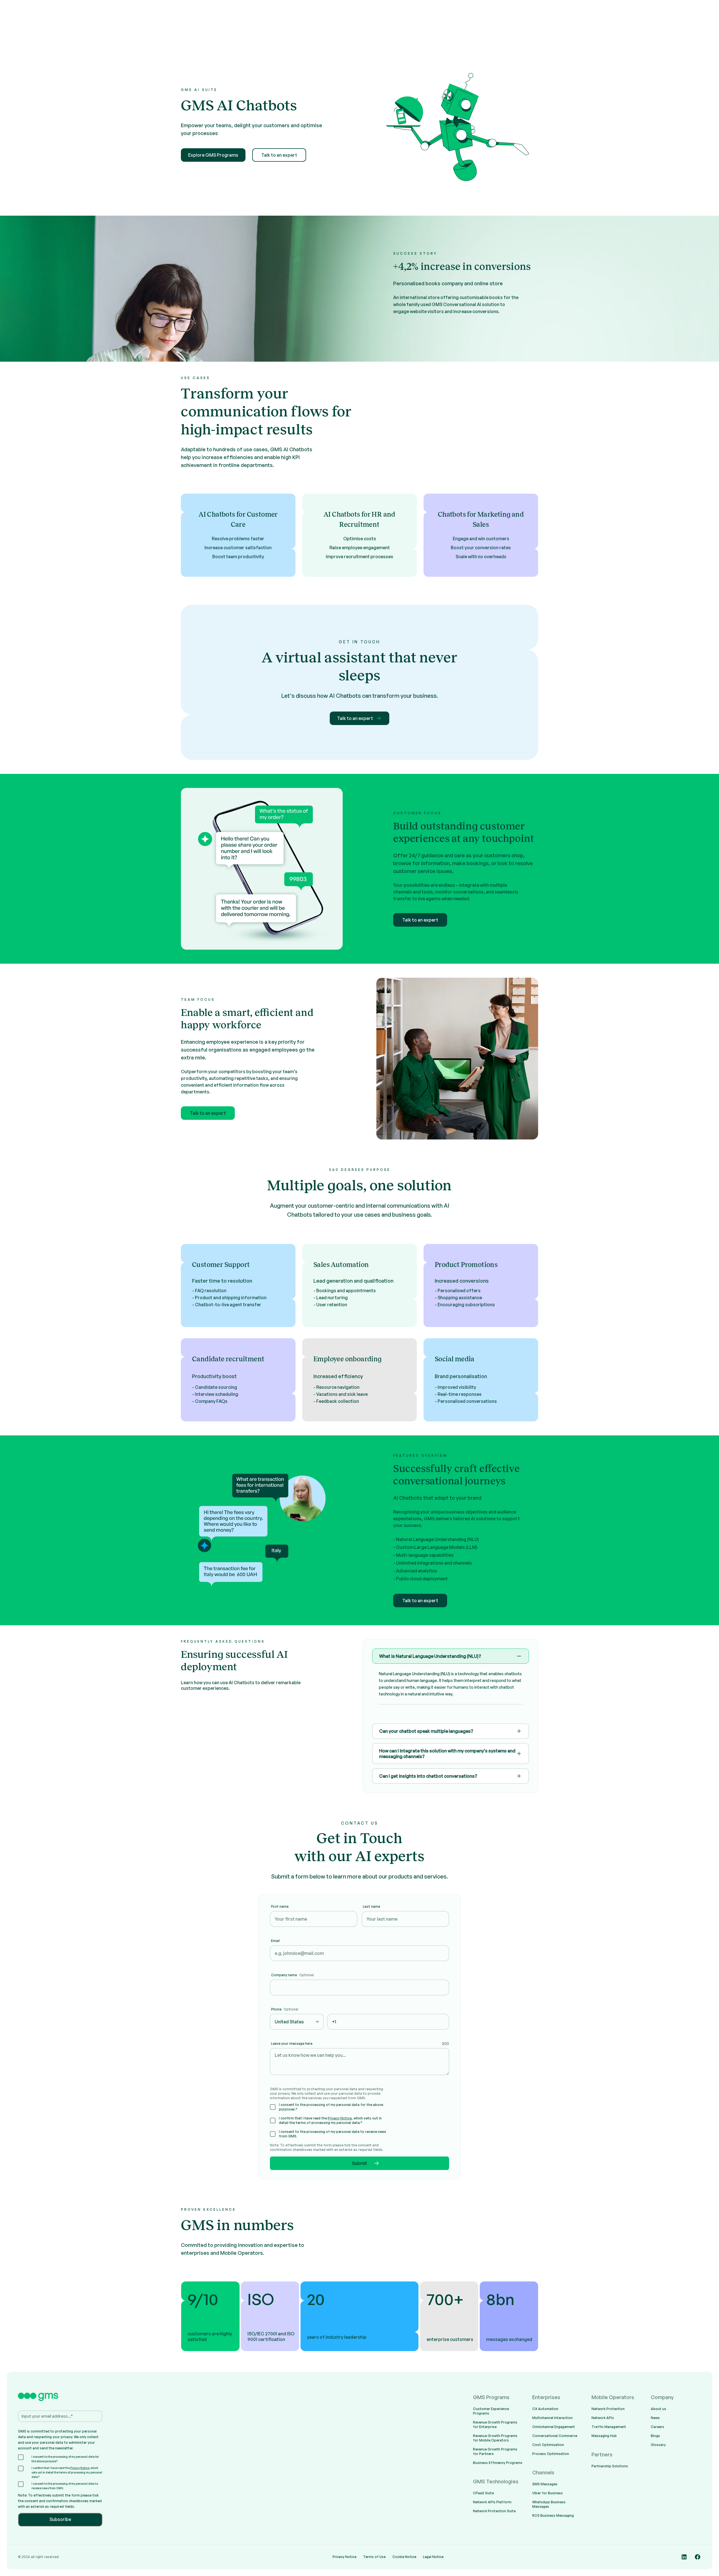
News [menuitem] (655, 2418)
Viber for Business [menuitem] (548, 2493)
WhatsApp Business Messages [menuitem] (549, 2504)
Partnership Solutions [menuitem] (610, 2466)
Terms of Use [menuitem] (374, 2557)
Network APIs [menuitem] (603, 2418)
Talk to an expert (279, 155)
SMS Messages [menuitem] (545, 2484)
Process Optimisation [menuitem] (551, 2454)
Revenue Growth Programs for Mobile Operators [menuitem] (495, 2438)
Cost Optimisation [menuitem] (548, 2445)
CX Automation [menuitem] (545, 2409)
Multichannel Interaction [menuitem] (552, 2418)
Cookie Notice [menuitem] (404, 2557)
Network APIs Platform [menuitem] (492, 2502)
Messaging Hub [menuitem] (604, 2436)
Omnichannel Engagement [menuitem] (554, 2427)
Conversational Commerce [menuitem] (555, 2436)
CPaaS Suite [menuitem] (483, 2493)
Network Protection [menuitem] (608, 2409)
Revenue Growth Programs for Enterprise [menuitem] (495, 2425)
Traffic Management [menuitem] (609, 2427)
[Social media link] (684, 2557)
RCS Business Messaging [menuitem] (553, 2515)
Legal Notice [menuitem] (433, 2557)
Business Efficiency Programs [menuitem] (498, 2463)
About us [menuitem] (658, 2409)
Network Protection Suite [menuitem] (494, 2511)
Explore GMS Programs (213, 155)
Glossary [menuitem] (658, 2445)
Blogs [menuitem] (655, 2436)
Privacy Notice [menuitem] (344, 2557)
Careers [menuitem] (657, 2427)
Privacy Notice (340, 2118)
